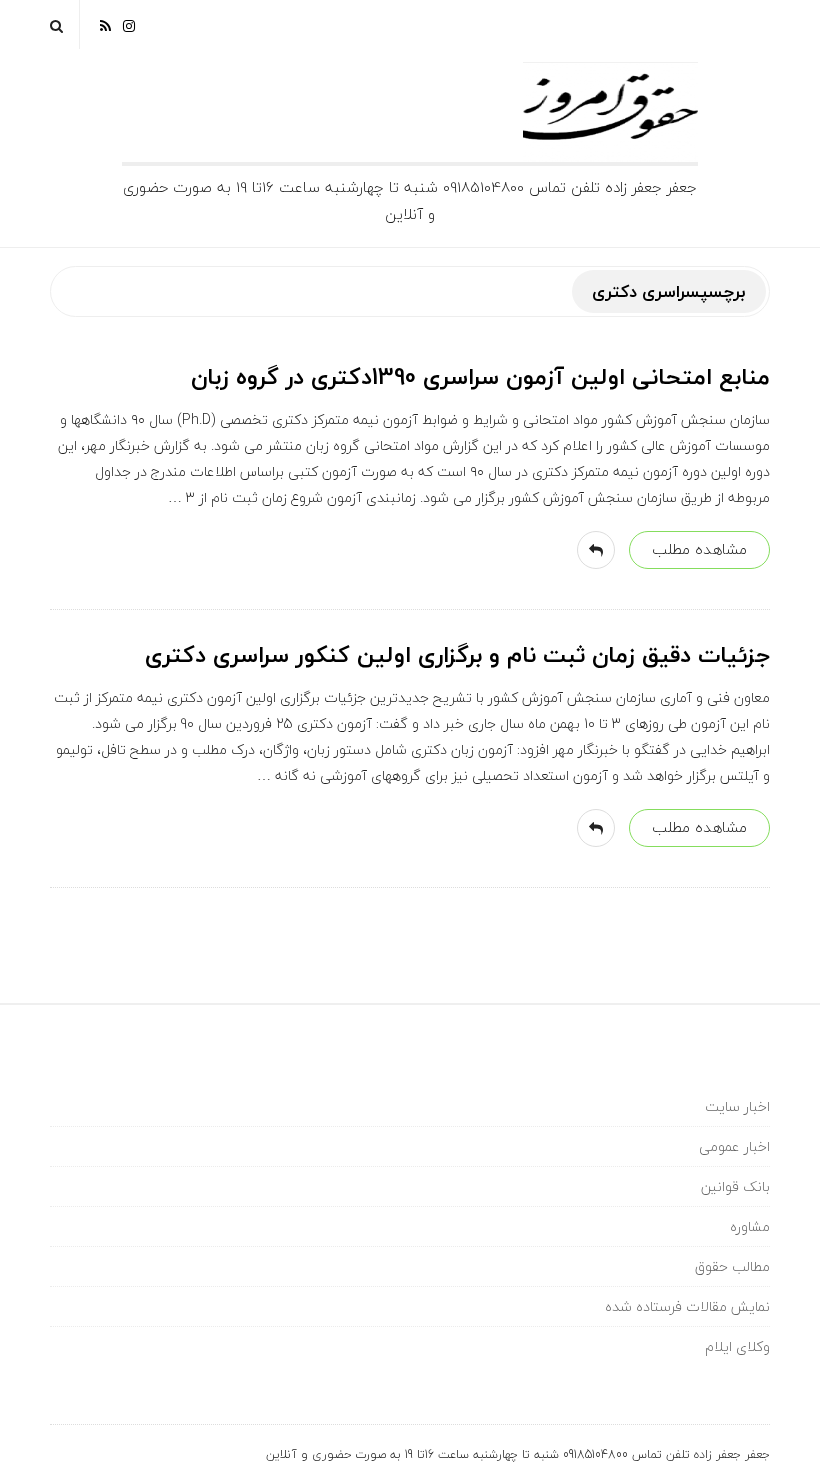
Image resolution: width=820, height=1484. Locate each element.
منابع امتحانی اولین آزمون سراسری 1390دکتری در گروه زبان (480, 377)
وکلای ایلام (737, 1346)
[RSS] (105, 24)
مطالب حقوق (732, 1266)
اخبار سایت (737, 1106)
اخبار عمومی (734, 1146)
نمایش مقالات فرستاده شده (687, 1306)
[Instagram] (129, 24)
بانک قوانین (735, 1186)
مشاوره (750, 1226)
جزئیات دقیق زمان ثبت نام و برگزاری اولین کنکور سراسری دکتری (457, 655)
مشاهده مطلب (699, 549)
